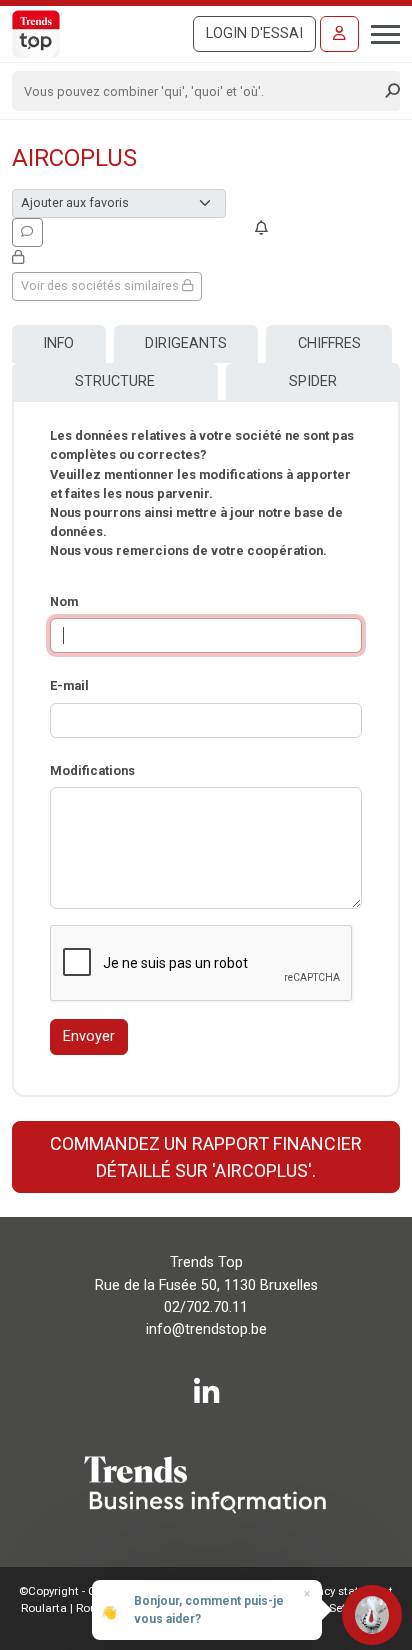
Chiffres (329, 343)
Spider (313, 381)
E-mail (69, 685)
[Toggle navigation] (379, 32)
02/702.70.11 (206, 1307)
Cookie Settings (332, 1608)
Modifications (92, 770)
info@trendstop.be (206, 1329)
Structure (115, 381)
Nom (64, 601)
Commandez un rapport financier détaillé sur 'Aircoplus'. (206, 1157)
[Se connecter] (339, 34)
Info (58, 343)
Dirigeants (186, 343)
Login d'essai (254, 33)
